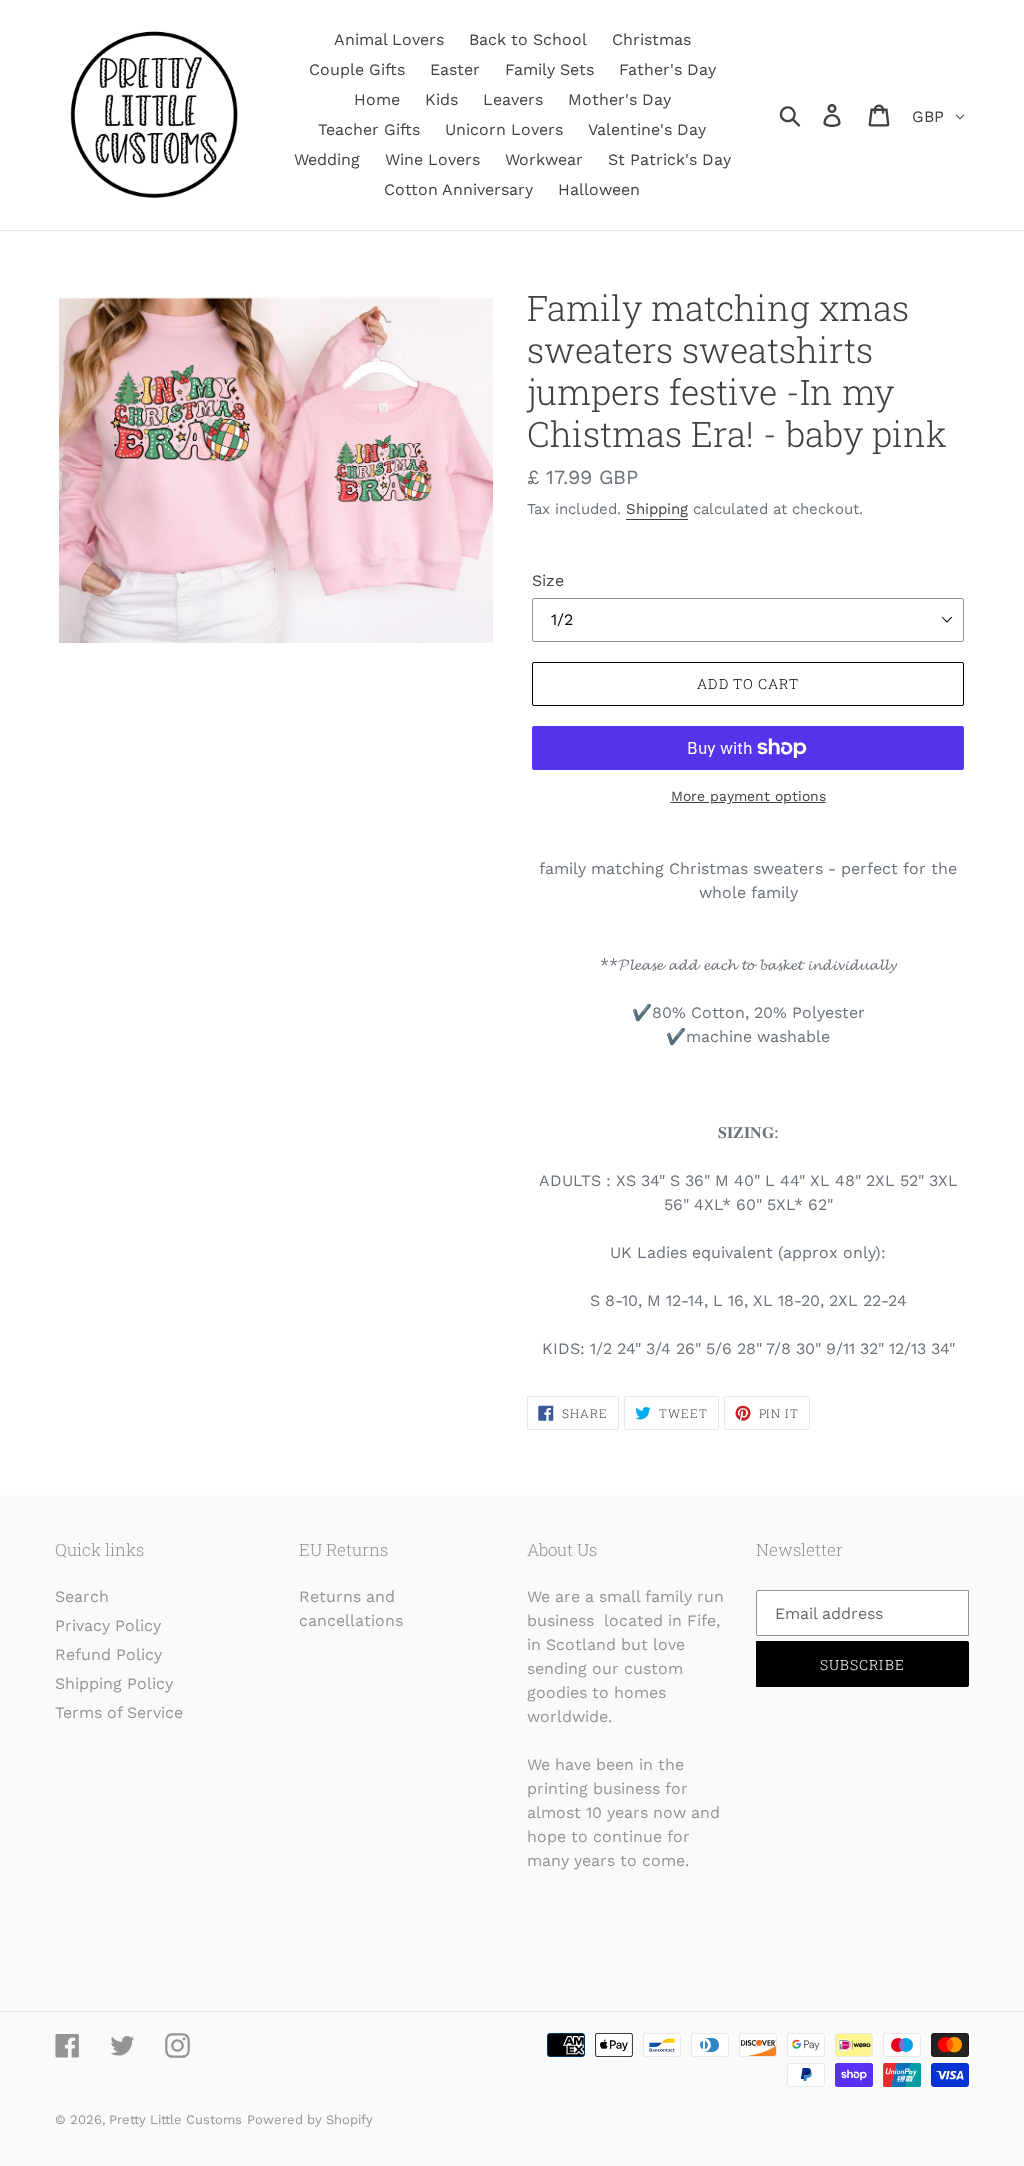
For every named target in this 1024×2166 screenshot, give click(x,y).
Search (82, 1596)
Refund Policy (108, 1654)
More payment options (748, 796)
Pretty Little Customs (175, 2119)
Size (548, 580)
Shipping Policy (114, 1683)
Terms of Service (119, 1712)
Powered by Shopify (310, 2119)
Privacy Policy (108, 1625)
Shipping (657, 509)
